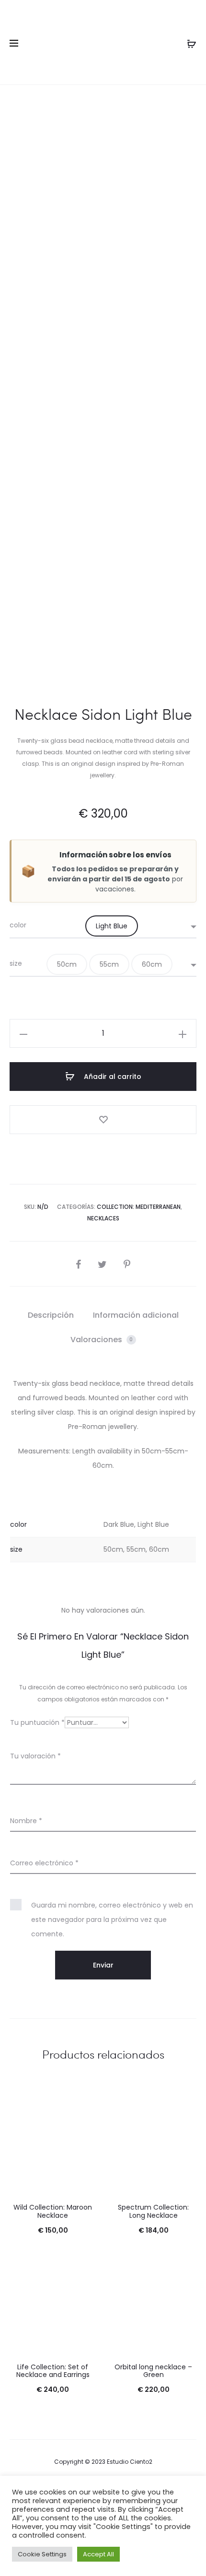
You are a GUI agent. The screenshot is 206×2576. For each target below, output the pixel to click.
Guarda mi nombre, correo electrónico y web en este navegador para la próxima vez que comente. (112, 1920)
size (16, 963)
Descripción (51, 1315)
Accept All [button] (98, 2554)
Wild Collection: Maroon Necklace (53, 2211)
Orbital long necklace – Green (153, 2371)
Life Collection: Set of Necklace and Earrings (53, 2371)
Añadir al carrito (112, 1077)
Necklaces (103, 1218)
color (18, 925)
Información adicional (136, 1315)
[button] (112, 926)
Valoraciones (102, 1340)
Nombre (26, 1821)
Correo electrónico (44, 1863)
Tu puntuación (37, 1722)
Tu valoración (35, 1756)
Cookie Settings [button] (42, 2554)
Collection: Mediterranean (139, 1207)
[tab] (51, 1315)
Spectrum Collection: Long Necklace (153, 2211)
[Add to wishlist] (103, 1120)
